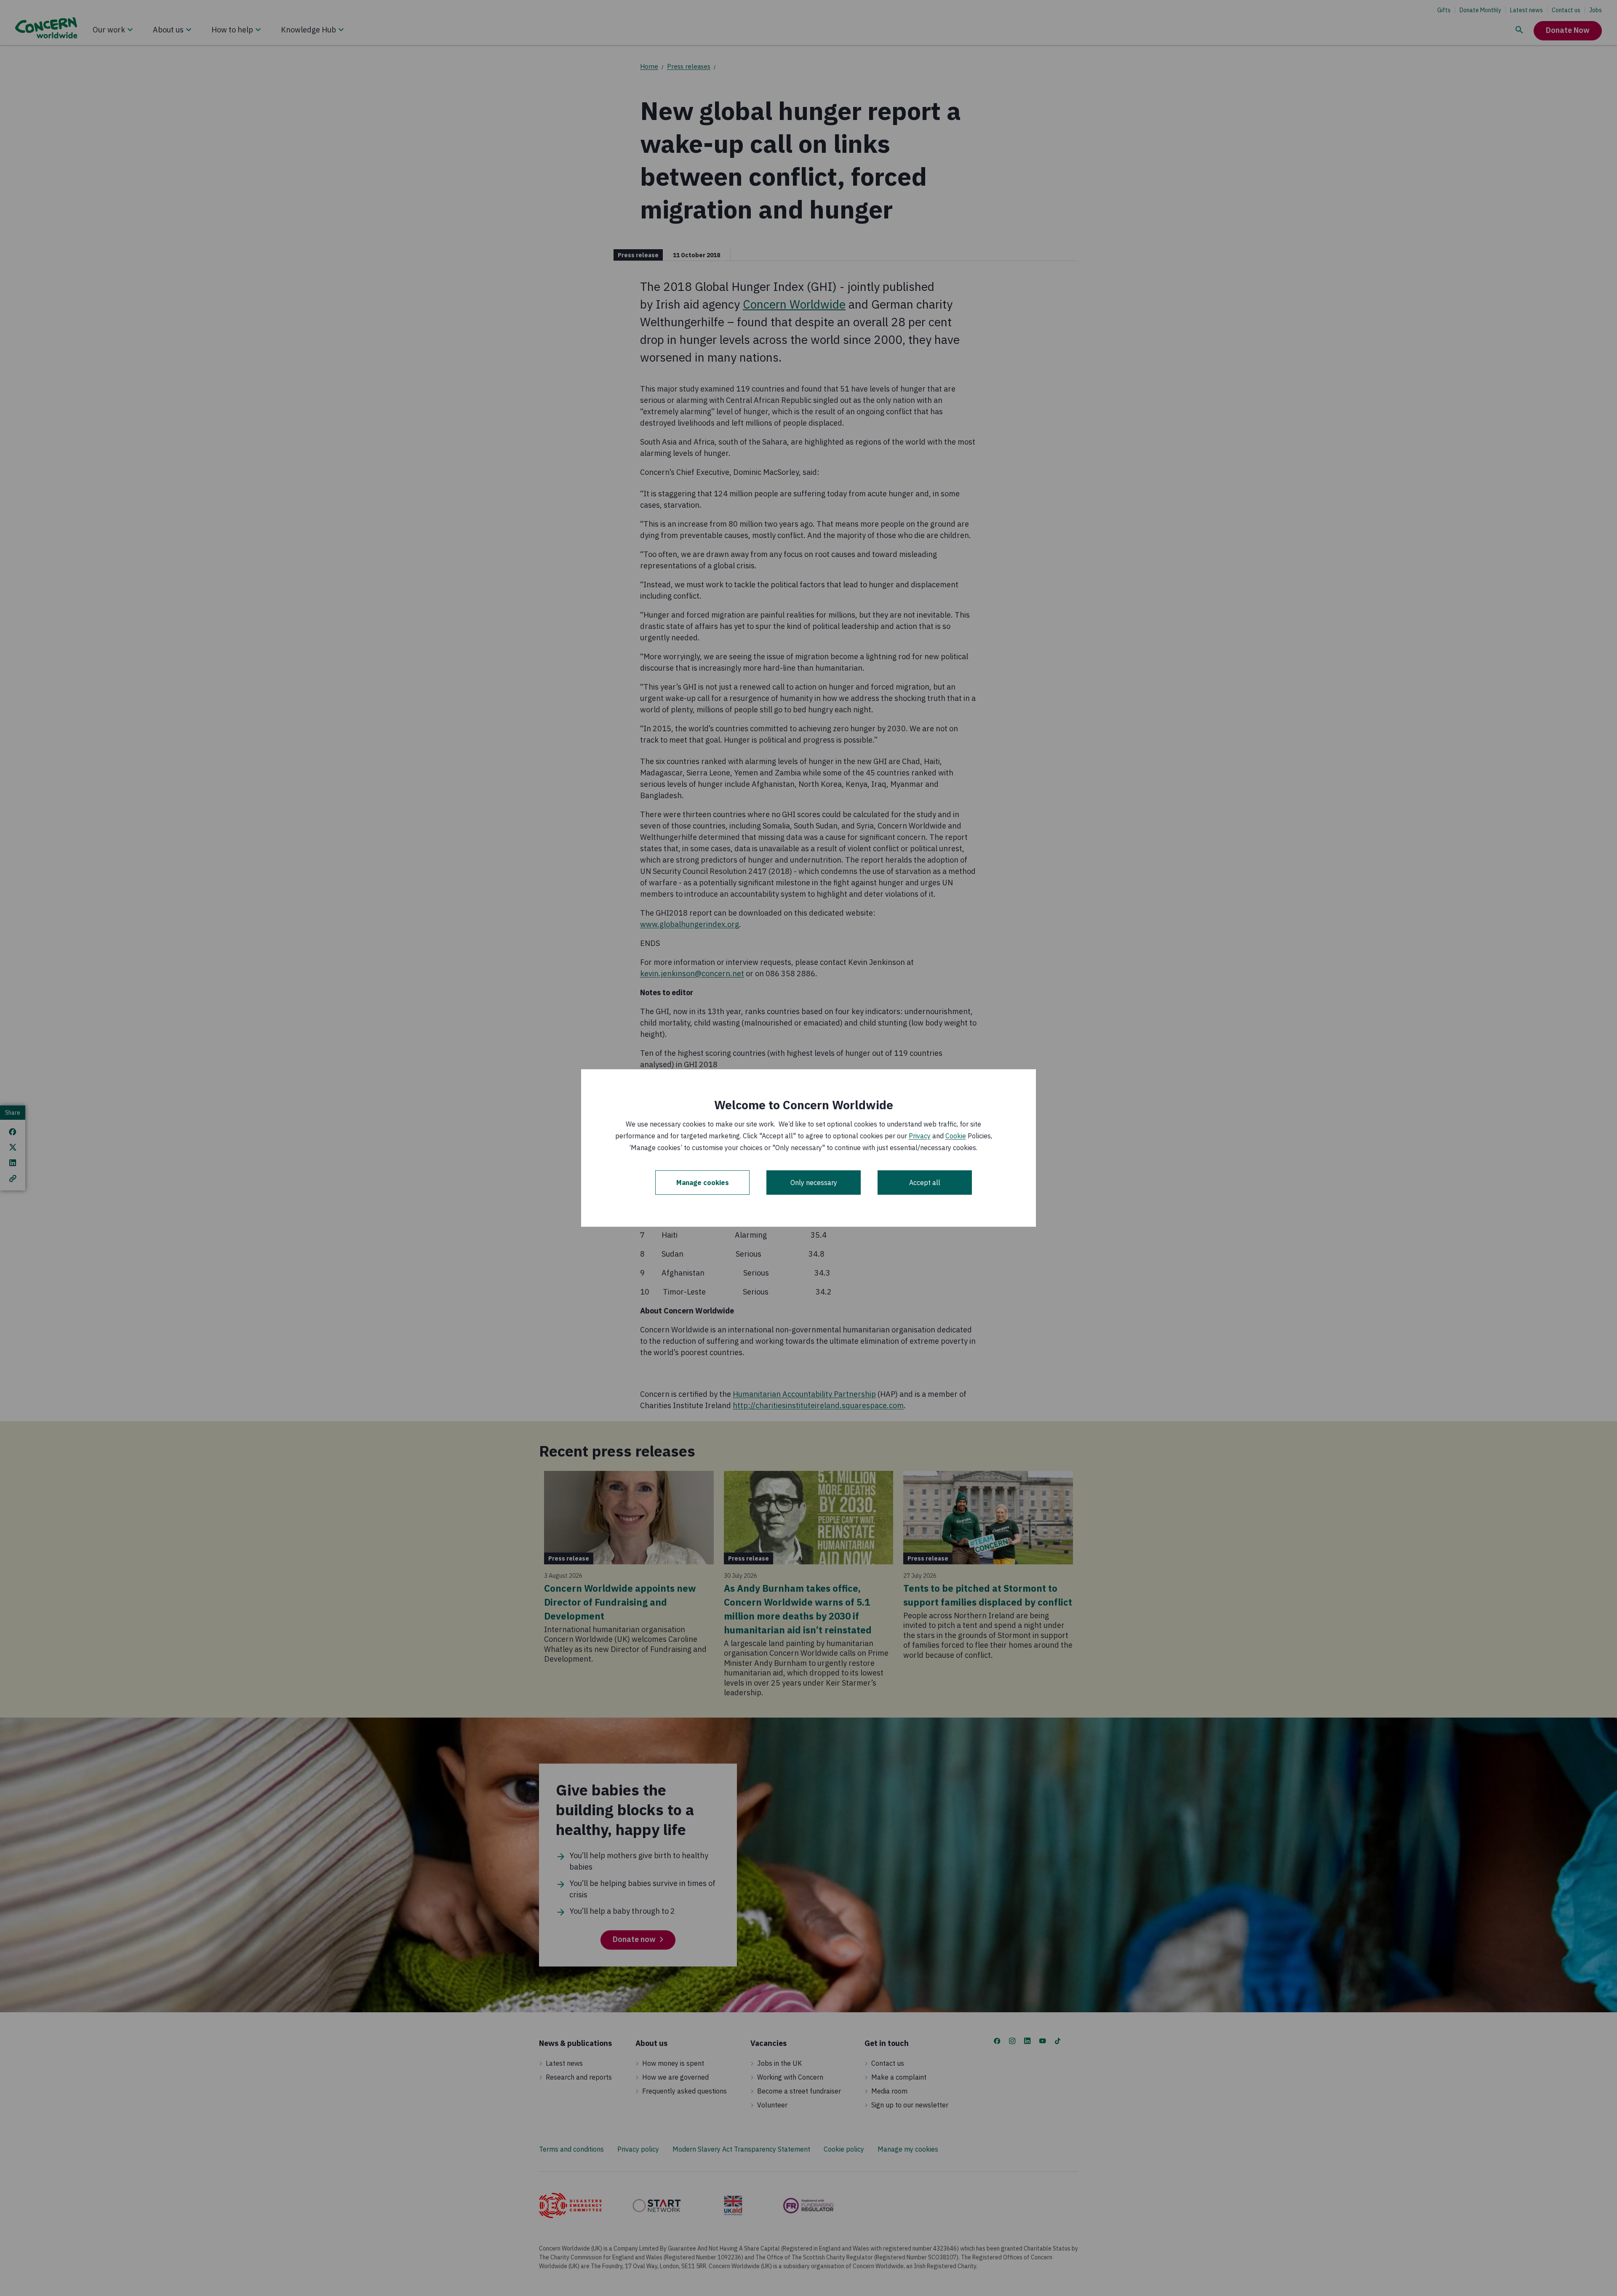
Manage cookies (703, 1183)
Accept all (925, 1183)
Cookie (956, 1136)
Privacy (920, 1136)
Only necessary (814, 1183)
